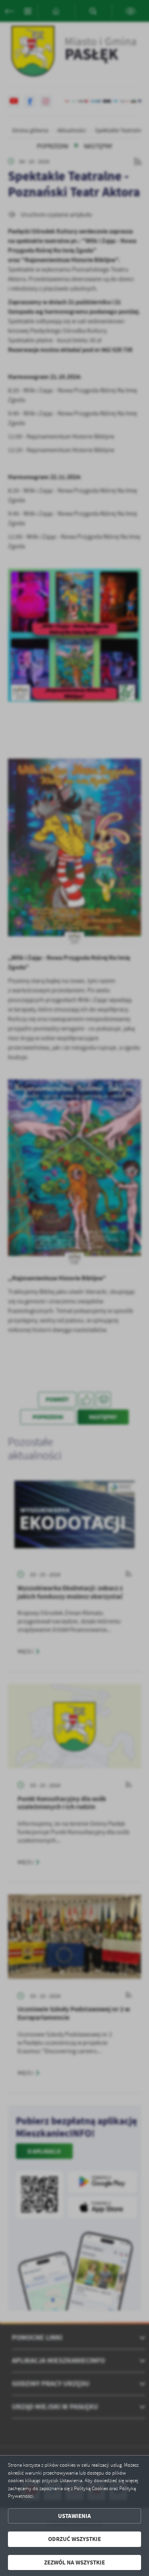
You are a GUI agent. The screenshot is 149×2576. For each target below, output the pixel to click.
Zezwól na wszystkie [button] (74, 2562)
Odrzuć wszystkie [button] (74, 2539)
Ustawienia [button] (74, 2516)
